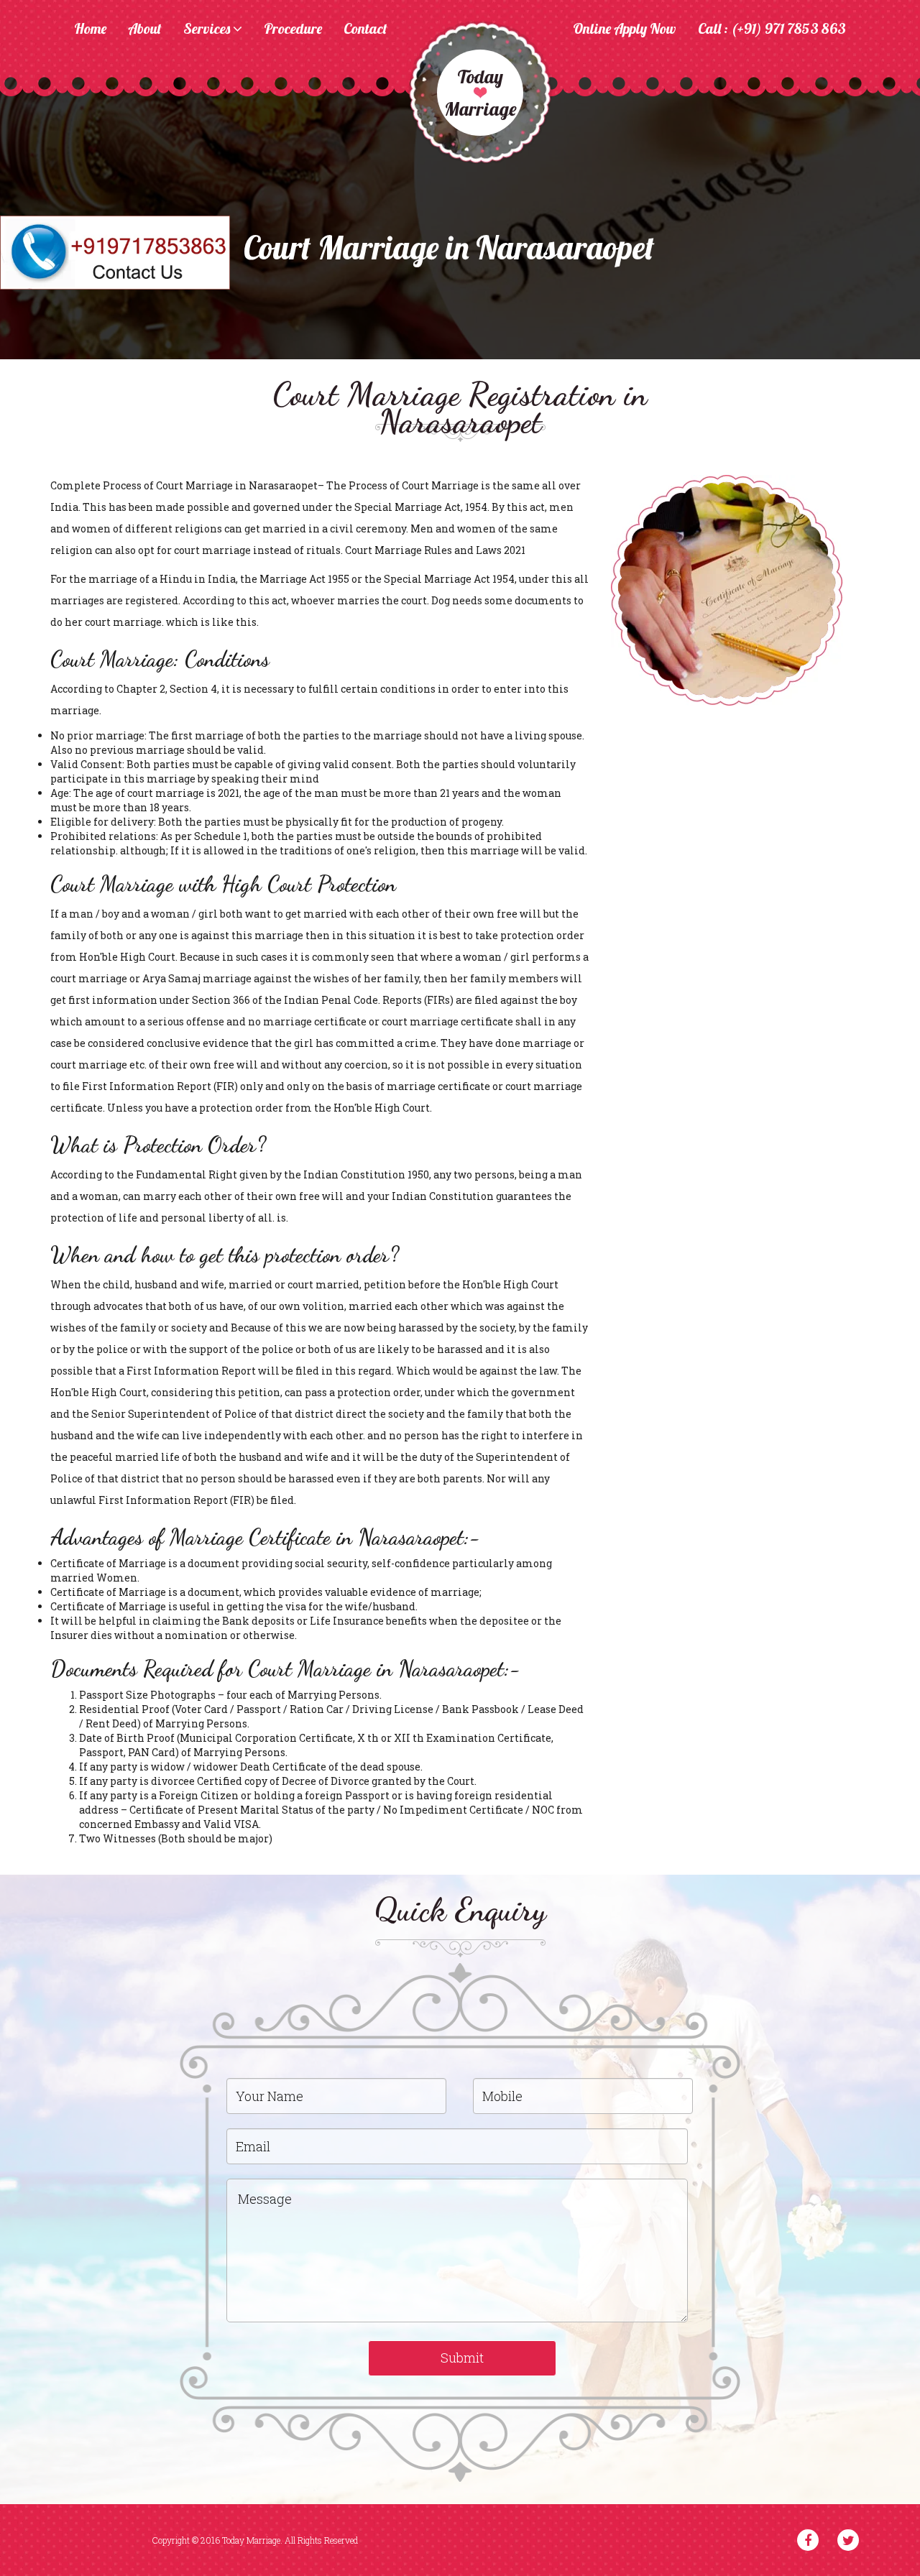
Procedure (293, 29)
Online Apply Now (625, 29)
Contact (365, 29)
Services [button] (208, 29)
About (145, 29)
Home (90, 29)
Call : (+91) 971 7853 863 (772, 29)
